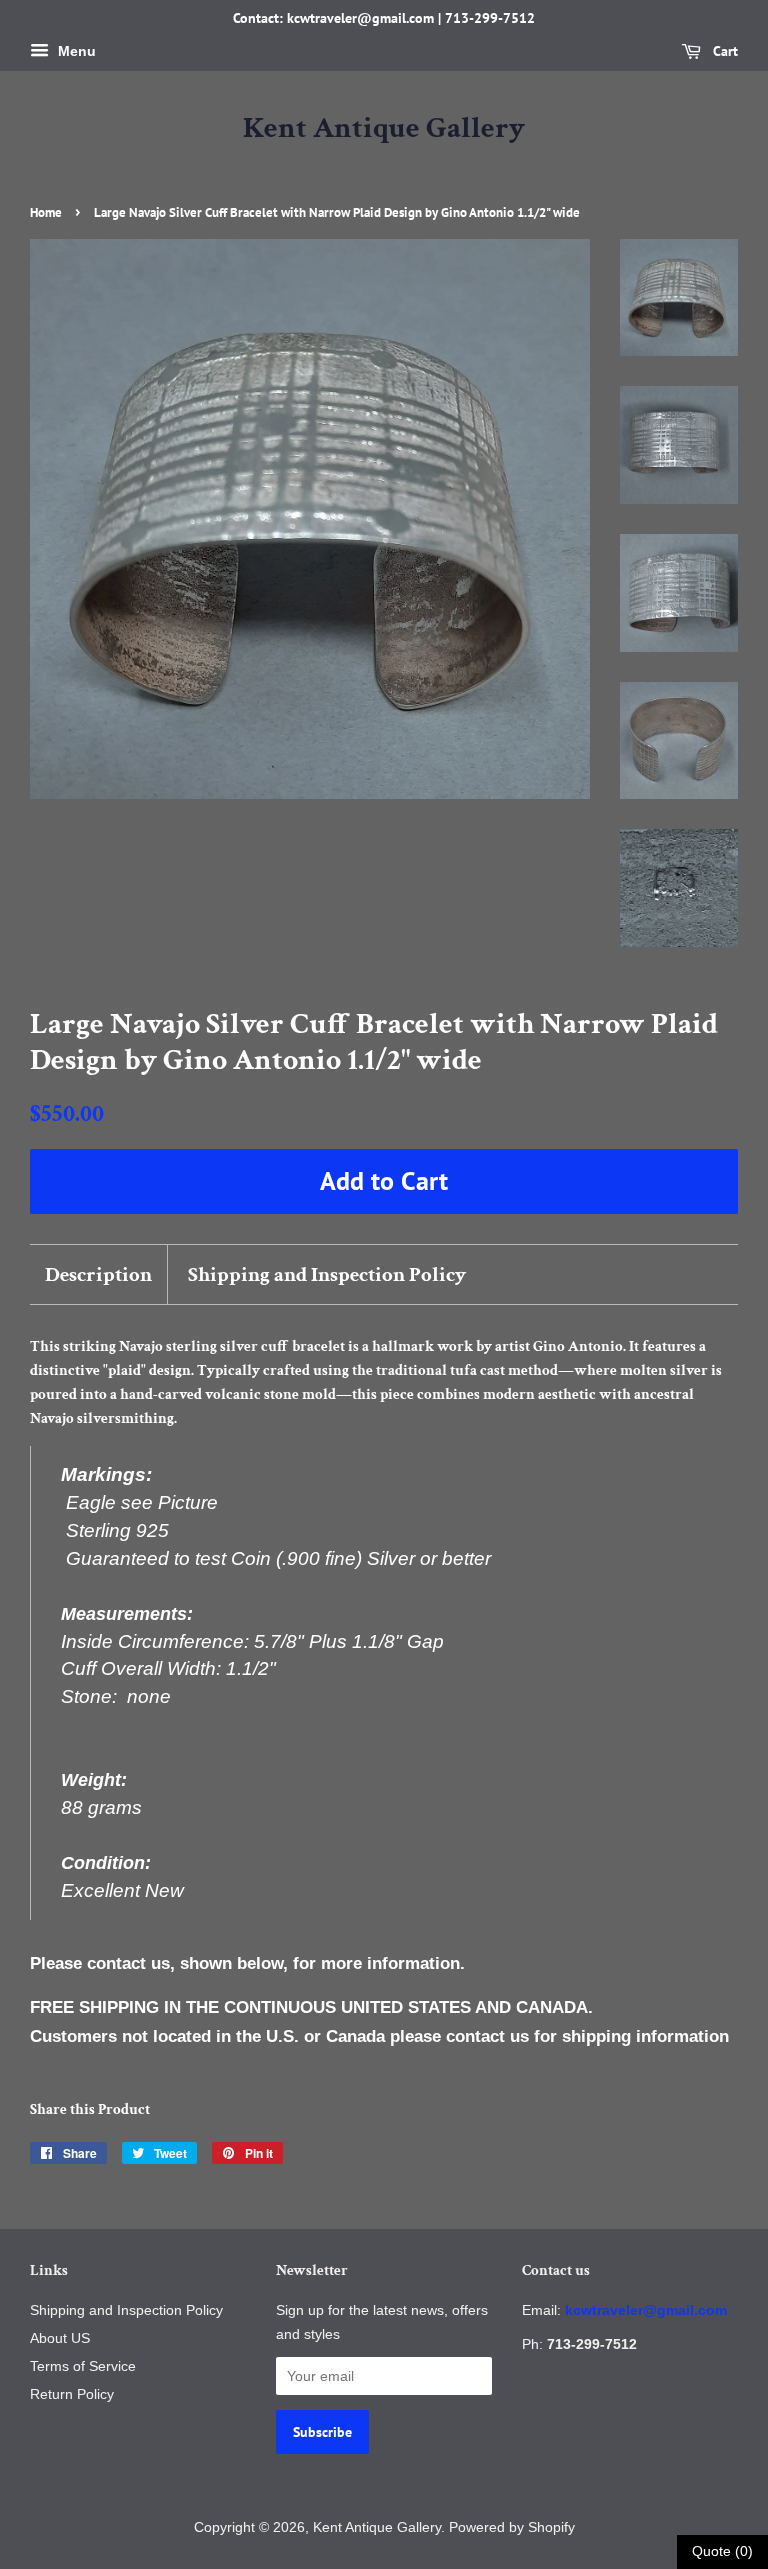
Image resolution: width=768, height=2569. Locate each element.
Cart (723, 51)
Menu (75, 51)
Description (98, 1274)
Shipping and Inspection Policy (327, 1274)
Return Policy (72, 2394)
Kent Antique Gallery (384, 129)
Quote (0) (722, 2551)
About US (60, 2338)
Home (46, 212)
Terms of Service (83, 2366)
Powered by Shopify (512, 2527)
